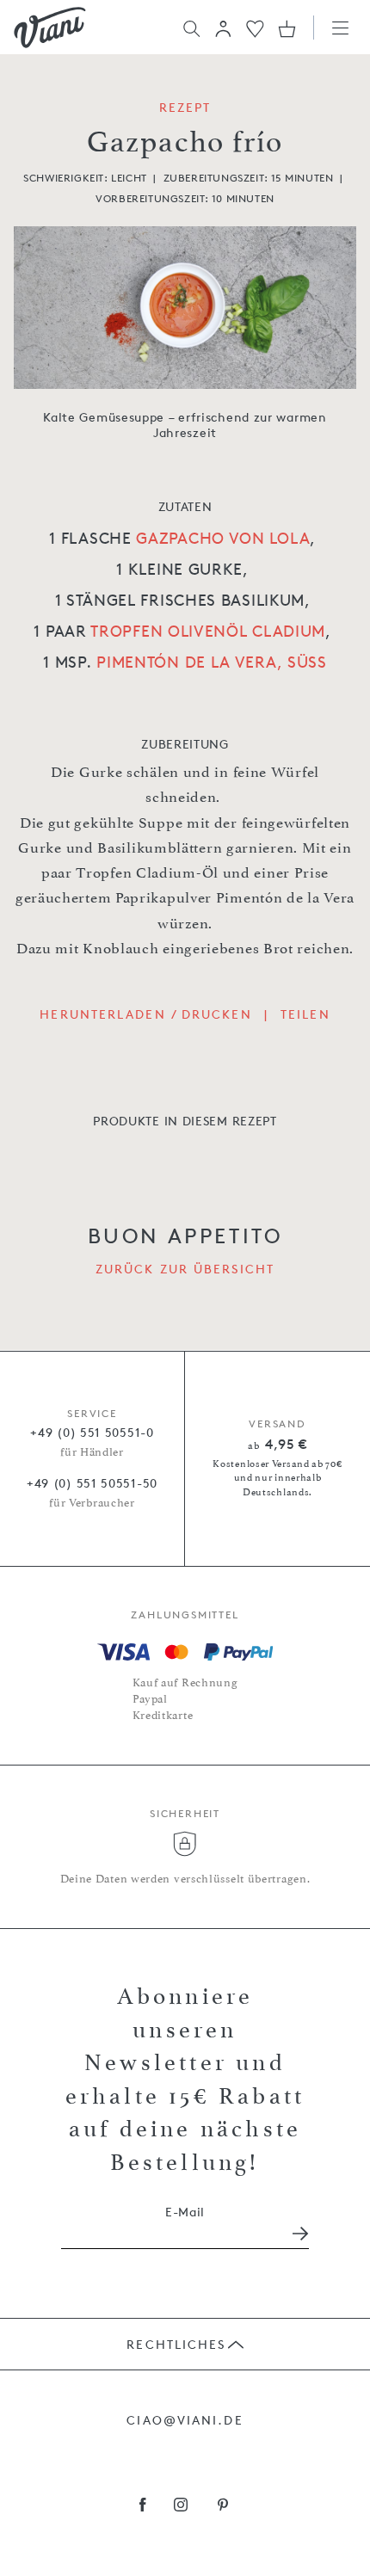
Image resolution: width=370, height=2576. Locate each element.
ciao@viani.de (185, 2420)
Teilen (305, 1014)
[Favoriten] (255, 27)
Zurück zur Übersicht (185, 1269)
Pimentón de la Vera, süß (212, 662)
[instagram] (181, 2506)
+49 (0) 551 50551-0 (92, 1432)
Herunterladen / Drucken (145, 1014)
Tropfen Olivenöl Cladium (208, 631)
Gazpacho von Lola (223, 538)
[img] (50, 28)
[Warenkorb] (287, 28)
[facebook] (143, 2506)
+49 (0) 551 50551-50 (92, 1483)
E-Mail (185, 2212)
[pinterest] (223, 2506)
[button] (223, 28)
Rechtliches (176, 2344)
